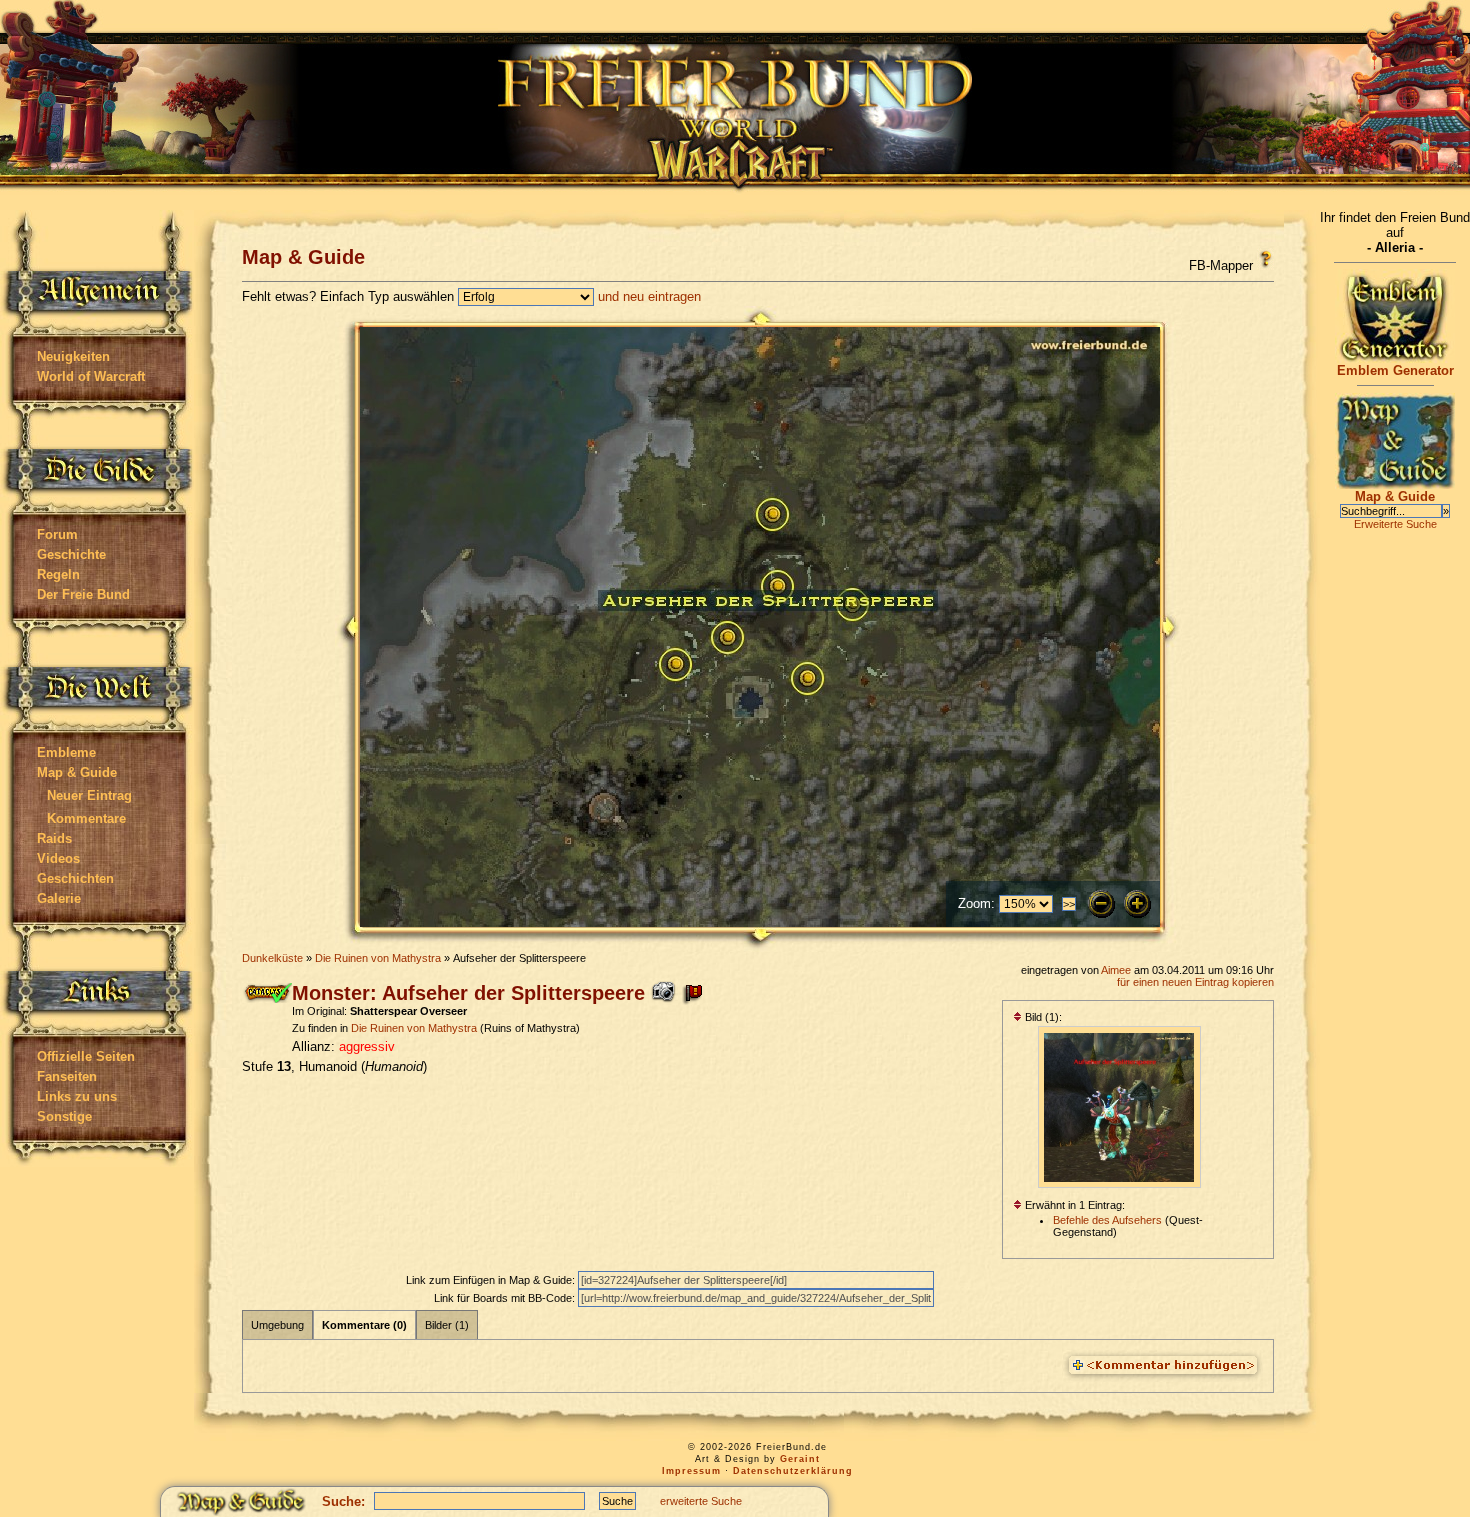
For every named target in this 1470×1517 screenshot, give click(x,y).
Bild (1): (1042, 1017)
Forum (57, 534)
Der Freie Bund (83, 594)
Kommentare (86, 818)
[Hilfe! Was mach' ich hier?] (1265, 259)
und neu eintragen (649, 296)
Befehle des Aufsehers (1107, 1220)
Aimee (1116, 970)
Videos (58, 858)
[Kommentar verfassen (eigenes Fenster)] (1163, 1366)
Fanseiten (67, 1076)
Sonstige (64, 1116)
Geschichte (71, 554)
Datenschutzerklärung (793, 1471)
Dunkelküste (272, 958)
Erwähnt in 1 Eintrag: (1073, 1205)
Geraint (800, 1459)
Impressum (691, 1471)
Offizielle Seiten (86, 1056)
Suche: (343, 1501)
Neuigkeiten (73, 356)
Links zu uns (77, 1096)
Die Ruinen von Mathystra (378, 958)
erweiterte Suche (701, 1501)
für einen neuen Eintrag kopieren (1195, 982)
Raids (54, 838)
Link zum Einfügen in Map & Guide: (492, 1280)
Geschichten (75, 878)
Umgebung (277, 1325)
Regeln (58, 574)
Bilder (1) (447, 1325)
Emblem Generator (1395, 370)
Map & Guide (77, 772)
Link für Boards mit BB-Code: (506, 1298)
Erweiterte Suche (1395, 524)
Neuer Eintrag (89, 795)
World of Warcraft (91, 376)
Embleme (66, 752)
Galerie (59, 898)
